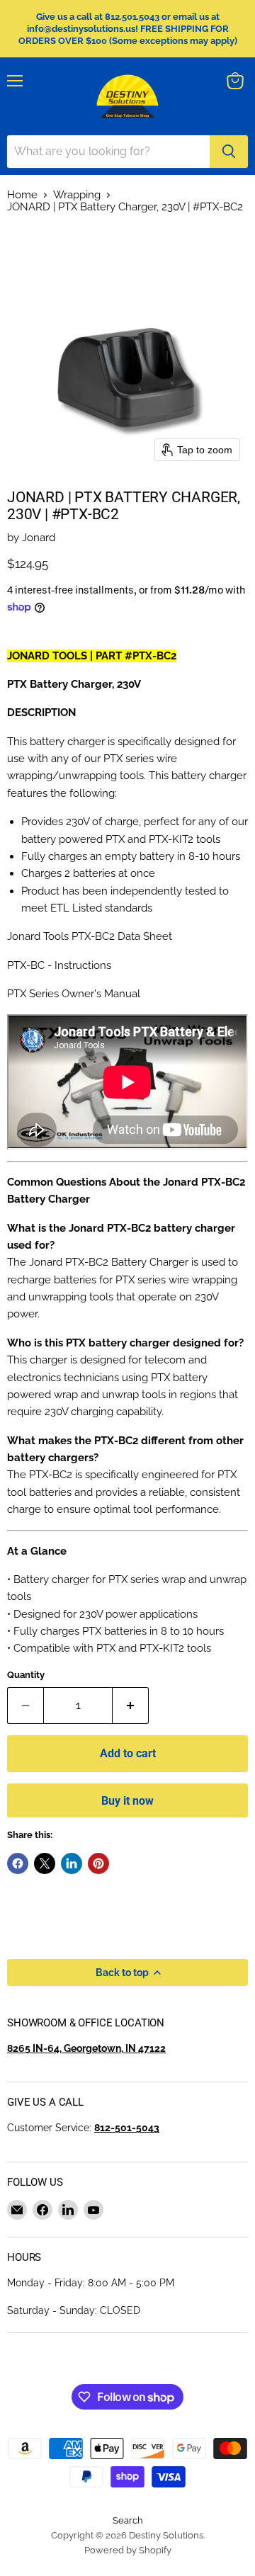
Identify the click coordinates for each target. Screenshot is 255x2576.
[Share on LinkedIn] (72, 1863)
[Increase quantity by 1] (131, 1706)
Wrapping (77, 195)
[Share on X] (45, 1863)
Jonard (39, 538)
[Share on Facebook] (18, 1863)
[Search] (229, 152)
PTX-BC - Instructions (59, 965)
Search (128, 2520)
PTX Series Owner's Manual (74, 994)
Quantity (26, 1675)
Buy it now (127, 1801)
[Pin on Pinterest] (98, 1863)
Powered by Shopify (128, 2550)
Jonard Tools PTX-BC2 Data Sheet (90, 936)
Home (22, 195)
